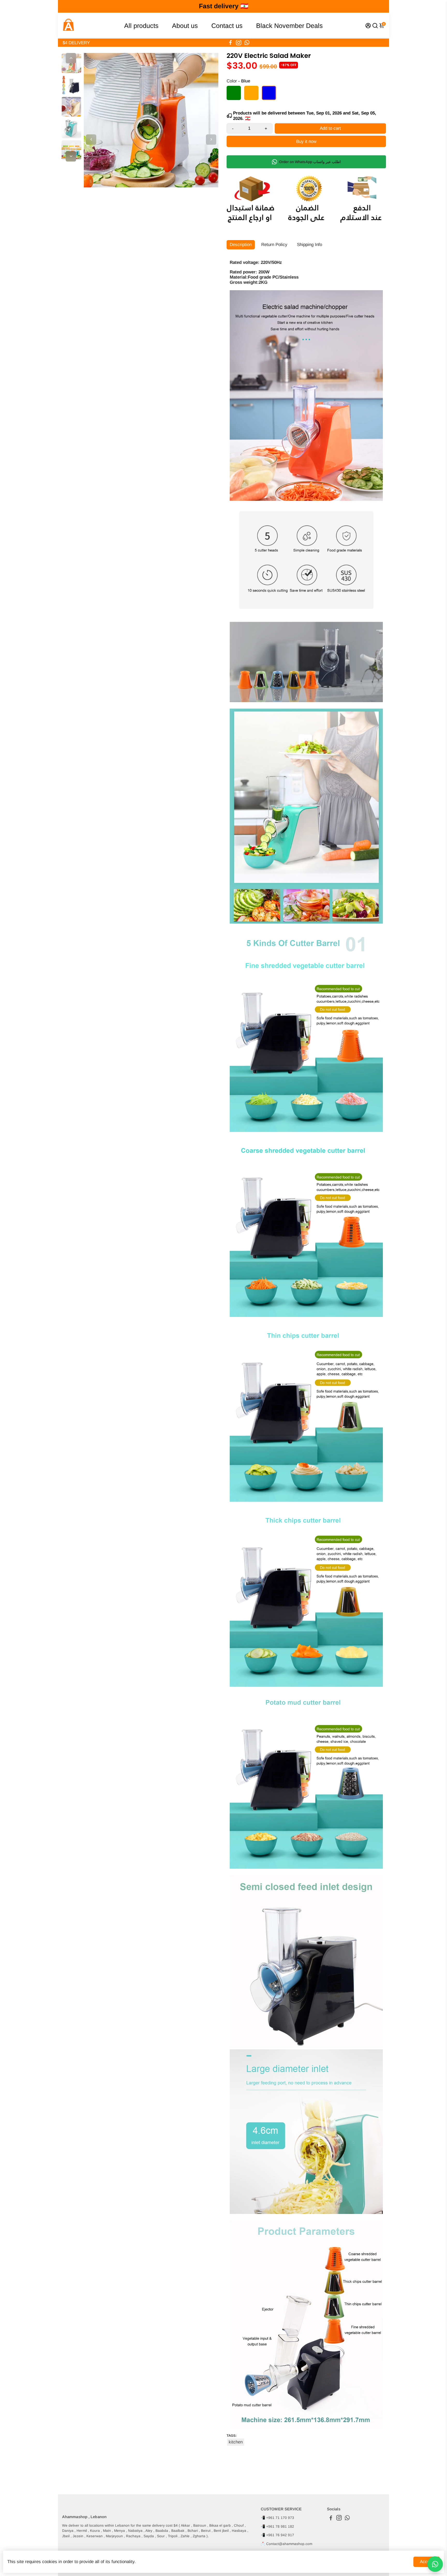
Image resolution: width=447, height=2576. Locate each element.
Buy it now (306, 141)
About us (185, 26)
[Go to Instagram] (239, 43)
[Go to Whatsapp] (247, 43)
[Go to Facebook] (230, 43)
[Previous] (71, 58)
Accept (427, 2562)
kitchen (236, 2442)
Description (241, 245)
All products (141, 26)
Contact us (227, 26)
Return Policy (274, 245)
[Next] (71, 156)
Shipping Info (310, 245)
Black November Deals (289, 26)
